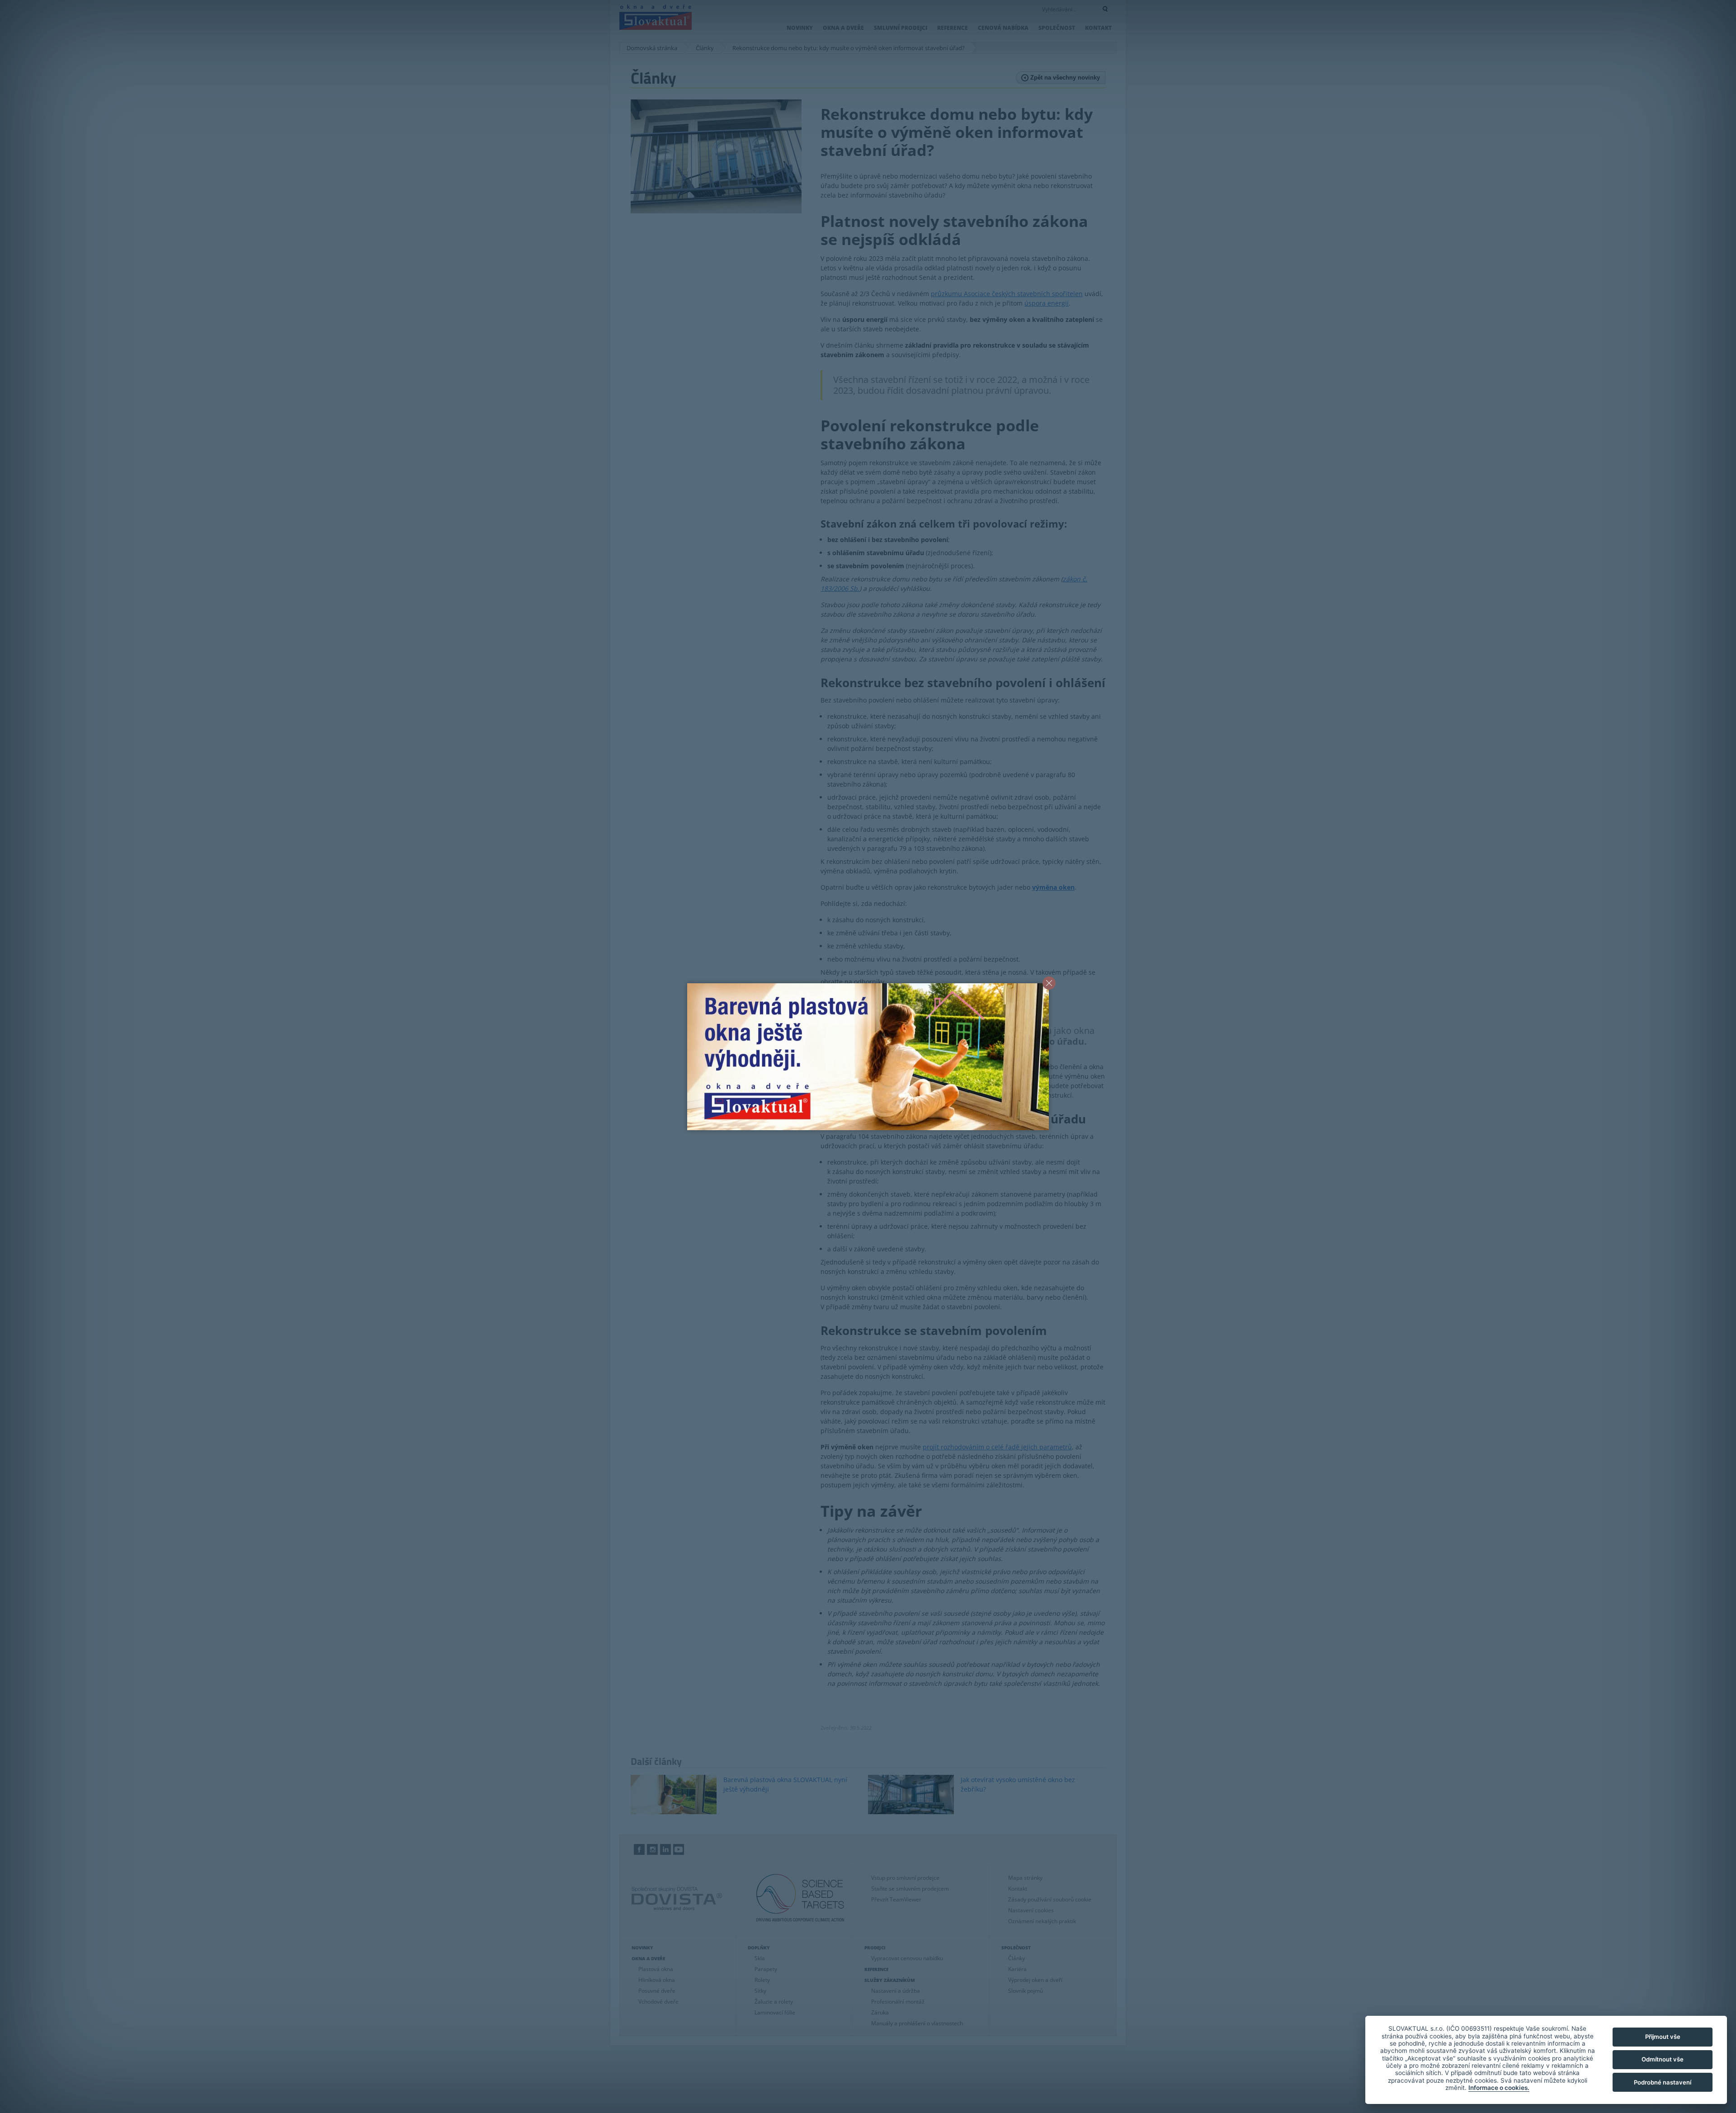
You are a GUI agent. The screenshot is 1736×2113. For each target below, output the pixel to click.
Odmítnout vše (1663, 2059)
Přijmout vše (1663, 2037)
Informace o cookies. (1499, 2088)
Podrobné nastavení (1663, 2082)
